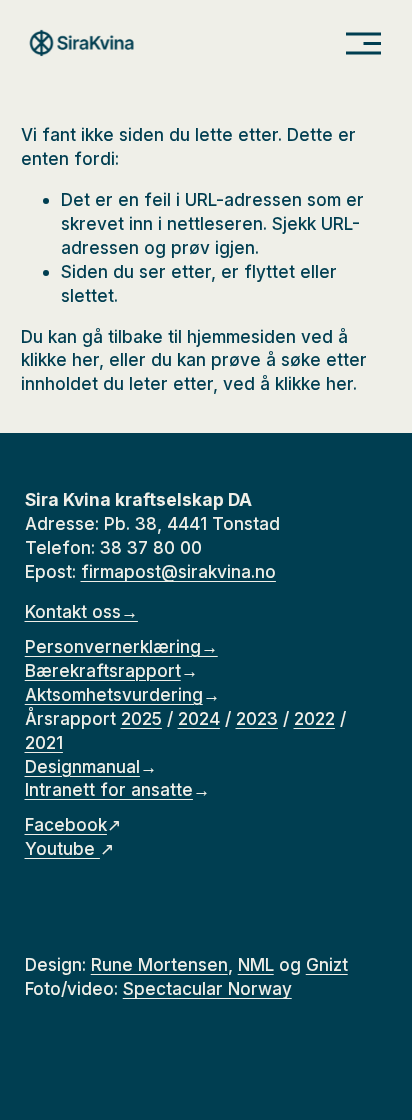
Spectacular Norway (207, 988)
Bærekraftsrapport (103, 670)
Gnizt (327, 964)
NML (256, 964)
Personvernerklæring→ (121, 646)
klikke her (60, 359)
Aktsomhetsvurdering (114, 694)
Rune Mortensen (159, 964)
